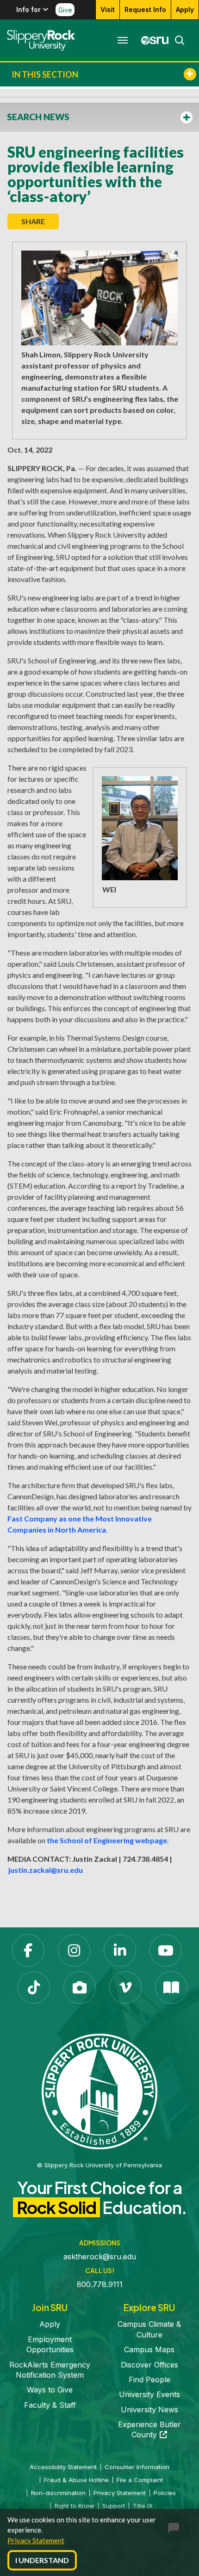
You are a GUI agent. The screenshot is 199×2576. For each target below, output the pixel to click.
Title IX (143, 2506)
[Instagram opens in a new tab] (74, 1950)
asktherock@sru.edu (100, 2257)
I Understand (42, 2560)
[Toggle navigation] (123, 40)
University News (149, 2410)
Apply (185, 9)
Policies (165, 2493)
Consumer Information (137, 2467)
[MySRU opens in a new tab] (152, 40)
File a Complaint (140, 2480)
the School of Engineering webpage (107, 1840)
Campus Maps (149, 2349)
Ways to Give (50, 2390)
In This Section (45, 74)
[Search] (177, 40)
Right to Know (75, 2506)
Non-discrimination (58, 2493)
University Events (149, 2394)
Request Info (145, 9)
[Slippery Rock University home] (99, 2091)
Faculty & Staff (50, 2405)
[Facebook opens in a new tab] (28, 1950)
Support (114, 2506)
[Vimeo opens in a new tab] (125, 1987)
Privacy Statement (36, 2540)
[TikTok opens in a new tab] (34, 1987)
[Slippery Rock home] (41, 40)
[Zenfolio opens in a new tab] (80, 1987)
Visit (108, 9)
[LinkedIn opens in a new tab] (120, 1950)
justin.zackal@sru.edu (46, 1870)
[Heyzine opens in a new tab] (171, 1987)
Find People (149, 2380)
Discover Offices (149, 2365)
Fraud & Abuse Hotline (76, 2480)
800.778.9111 (100, 2284)
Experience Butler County (149, 2429)
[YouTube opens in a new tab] (166, 1950)
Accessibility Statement (63, 2467)
